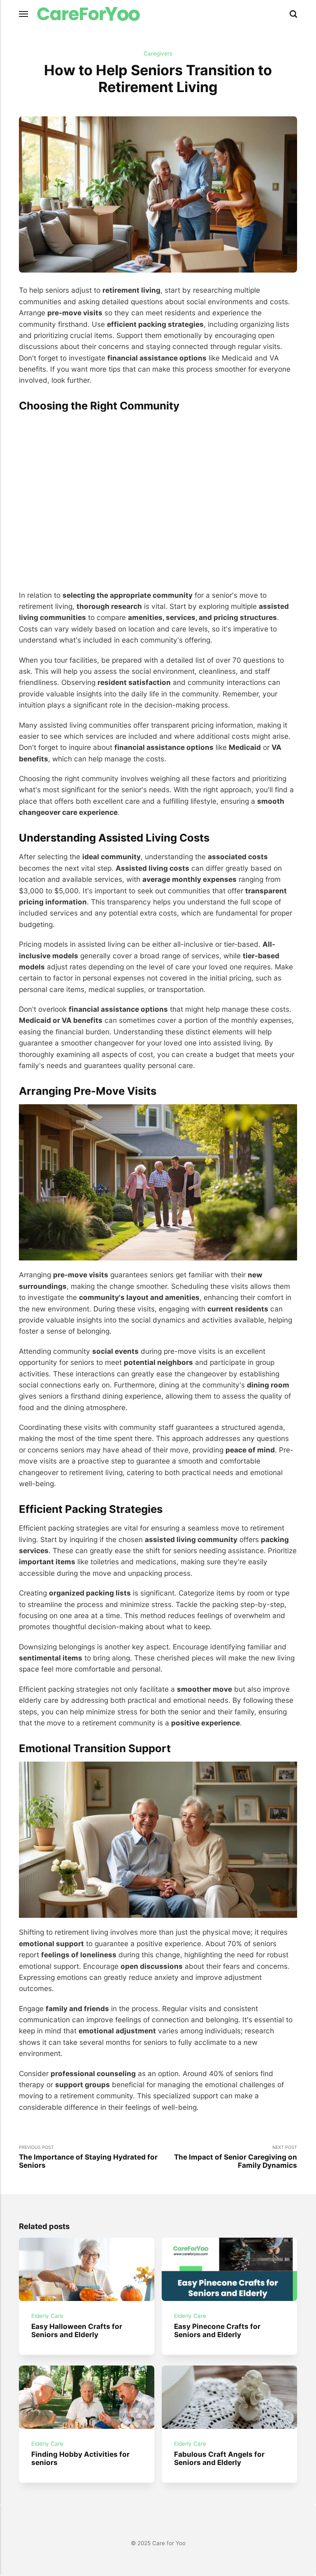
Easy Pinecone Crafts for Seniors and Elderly (217, 2331)
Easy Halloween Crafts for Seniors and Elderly (77, 2331)
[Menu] (24, 14)
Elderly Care (47, 2316)
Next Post (236, 2157)
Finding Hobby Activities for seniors (80, 2458)
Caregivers (158, 53)
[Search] (293, 14)
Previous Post (88, 2157)
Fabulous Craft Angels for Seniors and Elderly (219, 2458)
